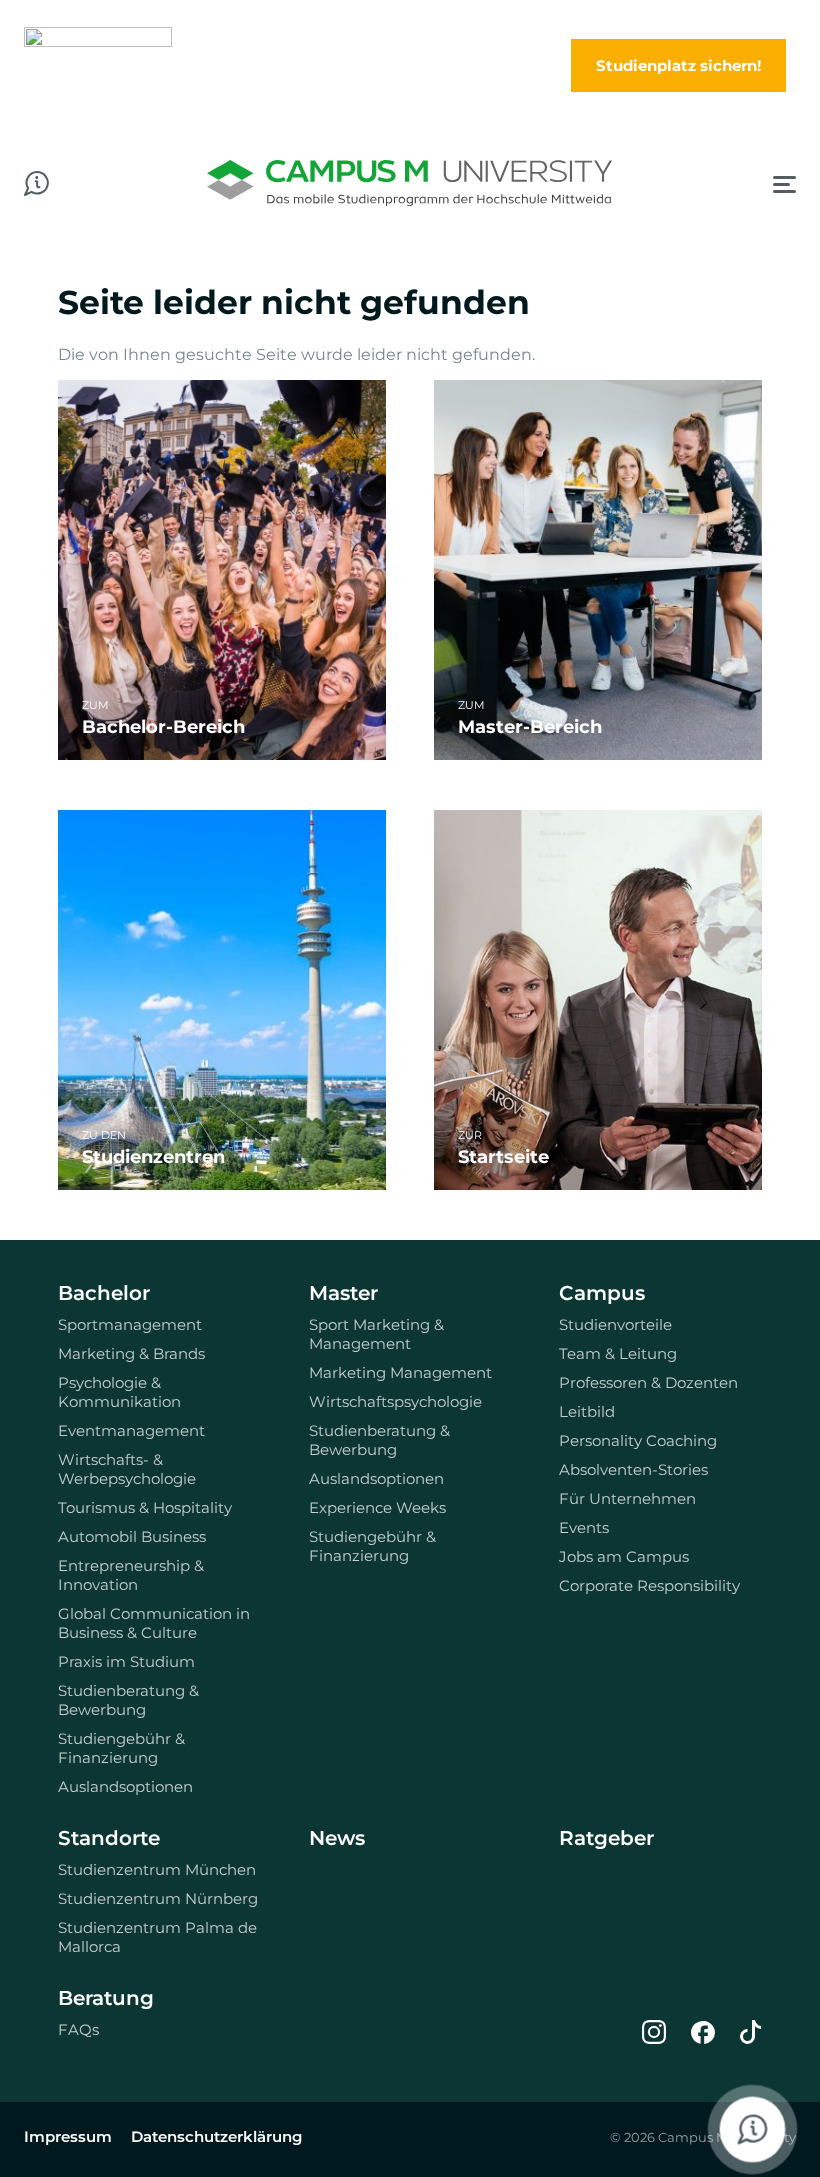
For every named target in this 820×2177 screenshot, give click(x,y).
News (337, 1838)
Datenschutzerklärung (216, 2136)
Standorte (109, 1838)
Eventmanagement (131, 1430)
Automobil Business (132, 1536)
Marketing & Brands (131, 1353)
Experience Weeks (377, 1507)
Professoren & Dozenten (648, 1382)
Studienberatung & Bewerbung (128, 1700)
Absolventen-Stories (633, 1469)
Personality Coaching (638, 1440)
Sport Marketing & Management (376, 1334)
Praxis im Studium (126, 1661)
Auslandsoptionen (125, 1786)
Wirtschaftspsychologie (395, 1401)
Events (584, 1527)
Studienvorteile (615, 1324)
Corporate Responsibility (649, 1585)
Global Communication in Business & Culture (154, 1623)
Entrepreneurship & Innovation (131, 1575)
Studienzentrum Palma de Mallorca (157, 1937)
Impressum (68, 2136)
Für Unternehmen (627, 1498)
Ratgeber (606, 1838)
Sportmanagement (130, 1324)
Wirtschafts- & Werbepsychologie (127, 1469)
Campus (602, 1293)
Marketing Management (400, 1372)
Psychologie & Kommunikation (119, 1392)
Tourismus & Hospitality (145, 1507)
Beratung (106, 1998)
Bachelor (104, 1293)
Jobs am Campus (624, 1556)
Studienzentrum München (157, 1869)
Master (343, 1293)
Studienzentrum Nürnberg (158, 1898)
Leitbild (587, 1411)
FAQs (78, 2029)
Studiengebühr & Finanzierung (121, 1748)
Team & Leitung (618, 1353)
